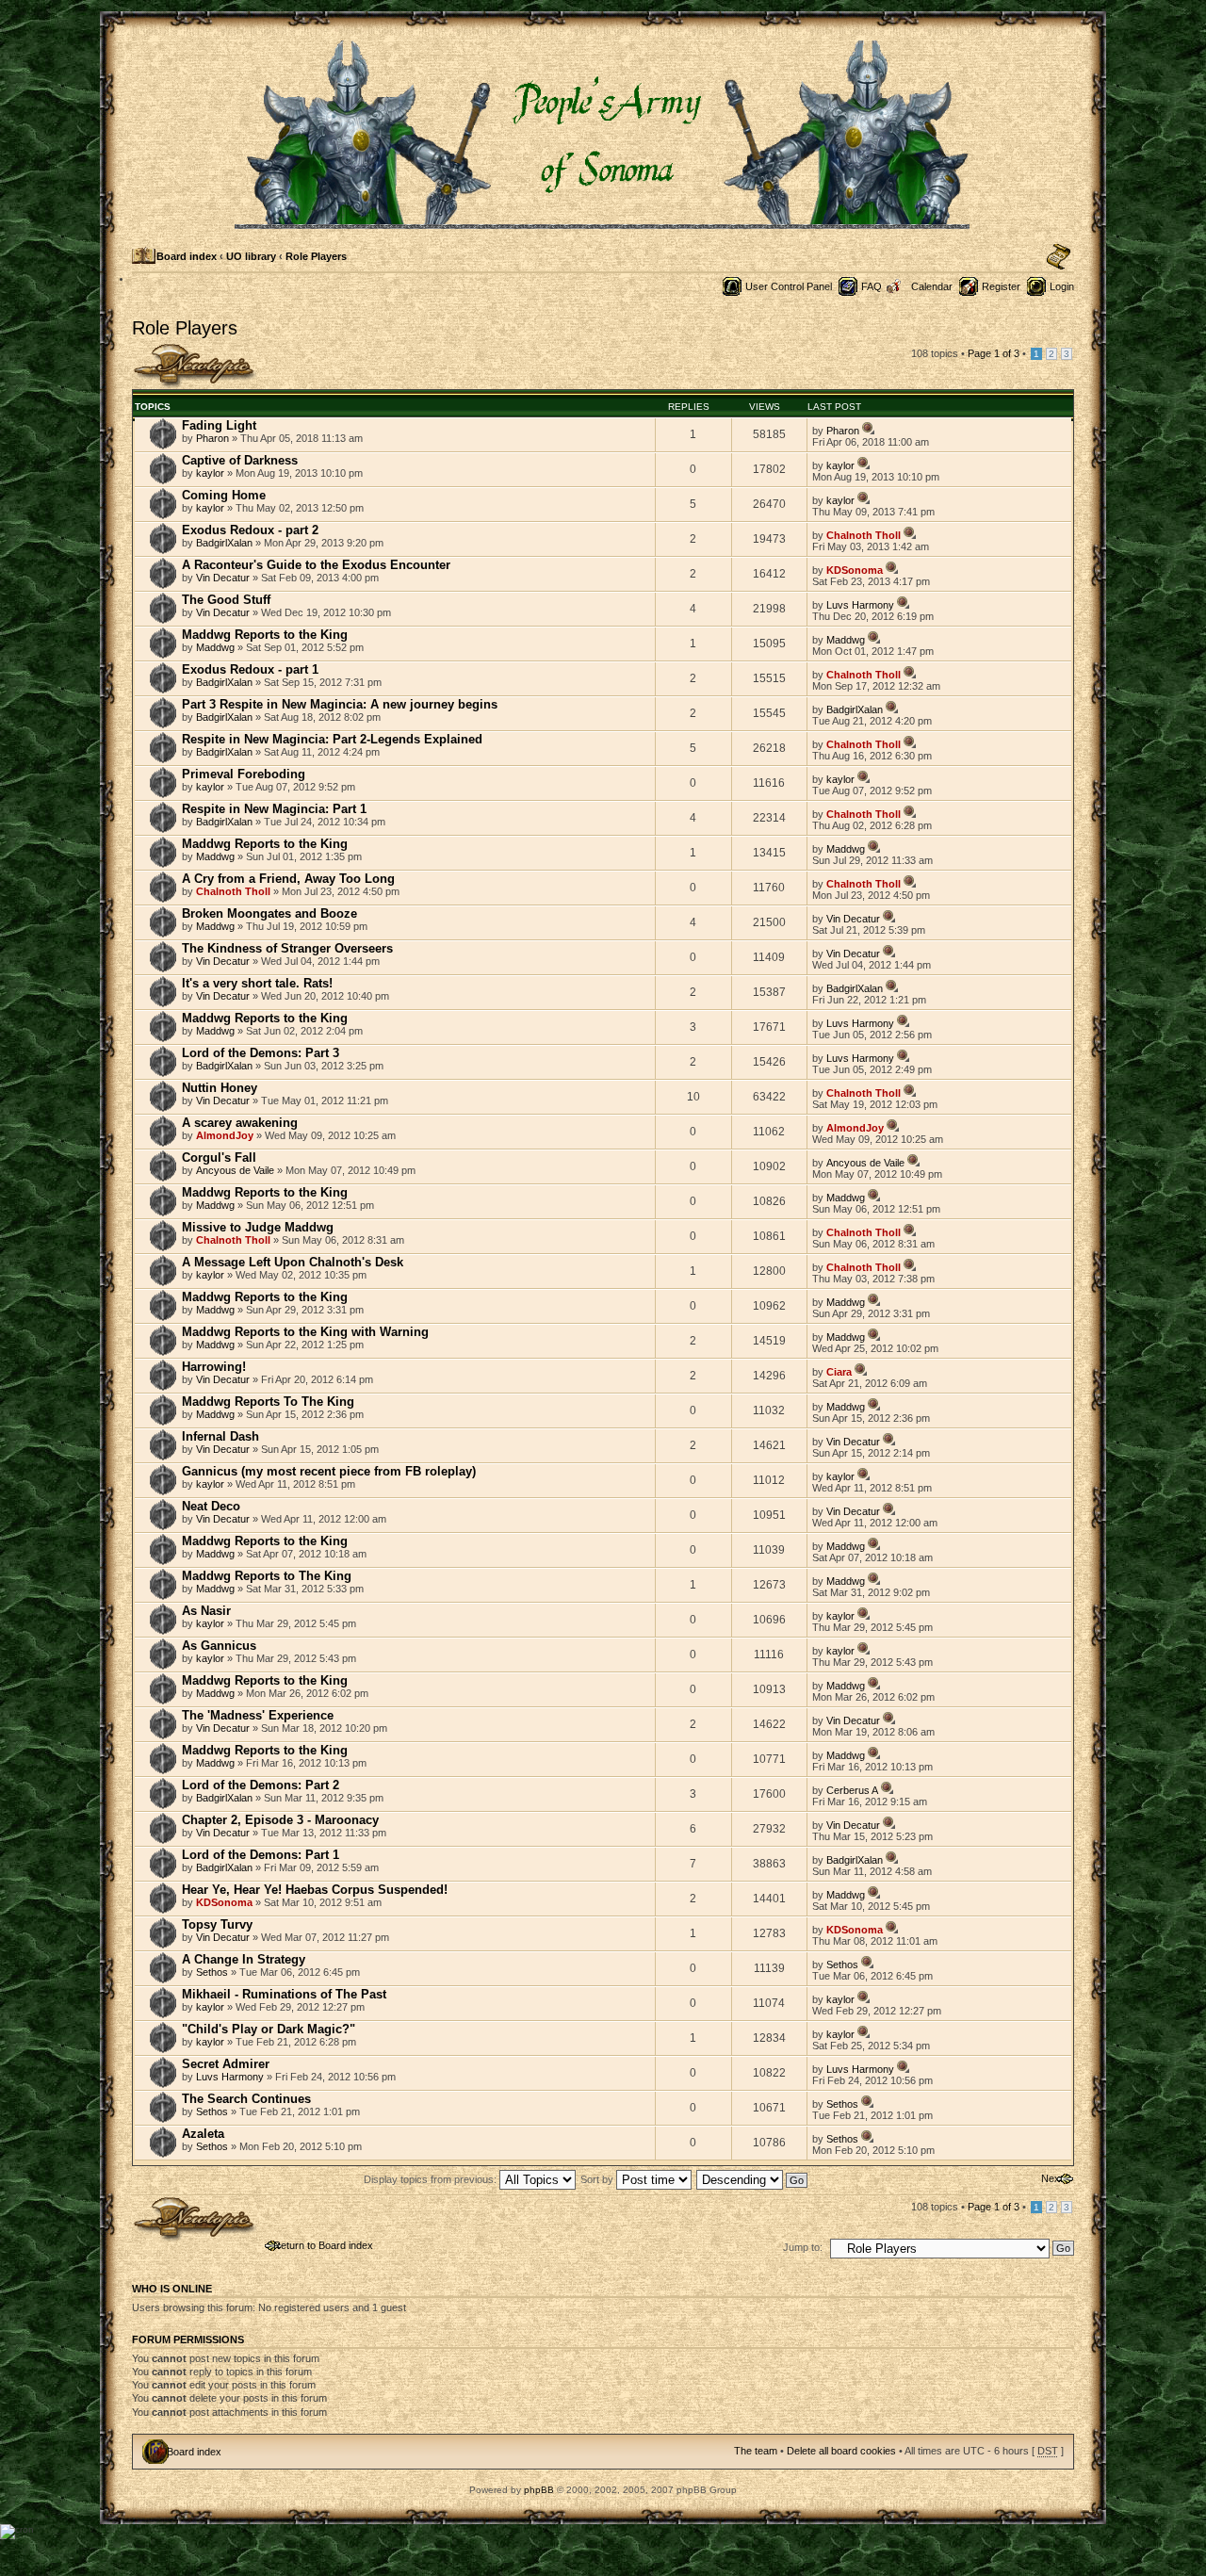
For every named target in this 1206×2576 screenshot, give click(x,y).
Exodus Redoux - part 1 (250, 669)
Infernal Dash (220, 1436)
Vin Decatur (223, 578)
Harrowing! (214, 1367)
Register (1001, 286)
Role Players (316, 256)
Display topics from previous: (432, 2179)
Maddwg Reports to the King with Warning (305, 1332)
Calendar (932, 286)
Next (1052, 2178)
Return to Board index (323, 2245)
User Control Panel (789, 286)
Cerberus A (852, 1790)
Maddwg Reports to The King (267, 1576)
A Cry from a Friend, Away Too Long (288, 879)
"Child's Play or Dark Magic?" (269, 2029)
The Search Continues (246, 2099)
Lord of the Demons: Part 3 (261, 1053)
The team (756, 2451)
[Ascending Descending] (753, 2179)
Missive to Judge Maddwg (258, 1227)
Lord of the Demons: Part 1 (261, 1855)
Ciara (839, 1372)
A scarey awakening (240, 1123)
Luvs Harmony (860, 605)
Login (1062, 286)
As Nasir (206, 1611)
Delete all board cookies (841, 2451)
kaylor (210, 473)
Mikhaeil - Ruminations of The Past (284, 1994)
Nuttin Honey (220, 1088)
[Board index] (603, 221)
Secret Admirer (226, 2064)
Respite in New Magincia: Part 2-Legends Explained (332, 739)
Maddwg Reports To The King (268, 1402)
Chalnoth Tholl (864, 535)
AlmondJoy (225, 1135)
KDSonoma (855, 570)
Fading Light (219, 425)
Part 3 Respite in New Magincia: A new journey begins (340, 704)
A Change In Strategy (244, 1959)
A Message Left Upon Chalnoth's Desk (293, 1262)
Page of (994, 353)
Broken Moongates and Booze (269, 913)
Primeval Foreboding (244, 774)
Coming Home (224, 495)
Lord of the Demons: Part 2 (261, 1785)
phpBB (539, 2490)
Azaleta (203, 2134)
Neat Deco (211, 1506)
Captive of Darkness (240, 460)
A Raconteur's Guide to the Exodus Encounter (316, 565)
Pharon (212, 438)
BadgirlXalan (224, 543)
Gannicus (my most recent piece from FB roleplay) (329, 1471)
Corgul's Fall (219, 1158)
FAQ (872, 286)
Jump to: (803, 2247)
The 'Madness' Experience (258, 1715)
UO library (251, 256)
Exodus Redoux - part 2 (250, 530)
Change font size (1059, 257)
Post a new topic (170, 349)
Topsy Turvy (217, 1924)
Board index (187, 256)
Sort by (598, 2179)
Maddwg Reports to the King (265, 635)
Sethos (212, 1972)
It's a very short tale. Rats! (257, 983)
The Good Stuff (226, 600)
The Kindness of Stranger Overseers (287, 948)
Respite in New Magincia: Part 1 (274, 809)
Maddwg (215, 647)
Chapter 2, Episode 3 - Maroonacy (280, 1820)
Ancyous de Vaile (235, 1170)
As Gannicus (219, 1646)
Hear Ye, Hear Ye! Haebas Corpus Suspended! (315, 1890)
